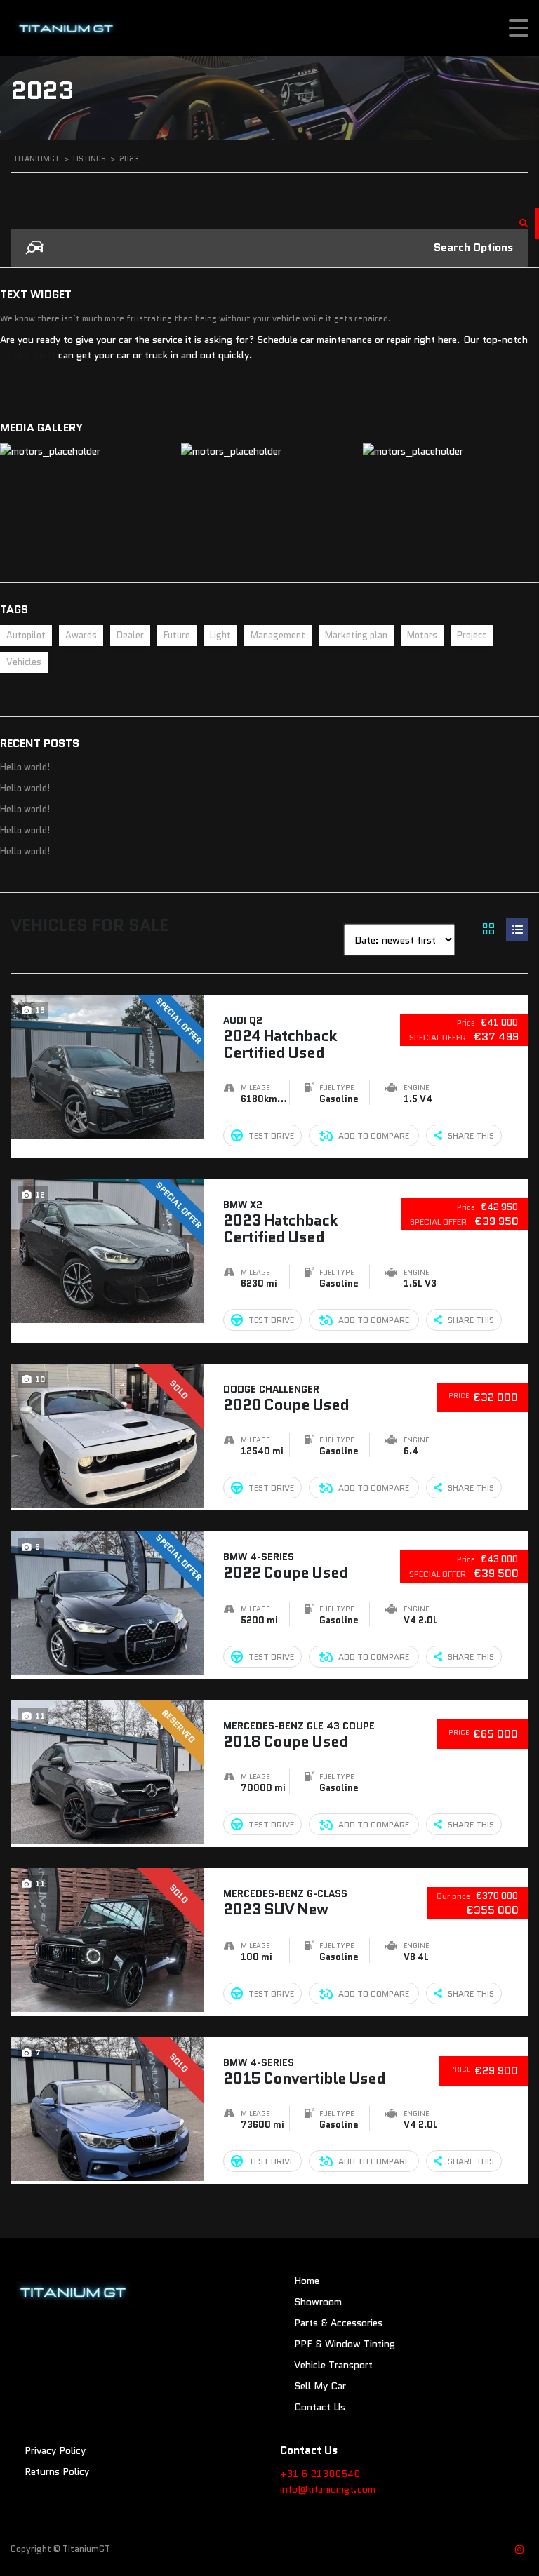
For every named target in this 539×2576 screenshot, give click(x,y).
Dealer (130, 635)
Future (177, 635)
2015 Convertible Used (304, 2071)
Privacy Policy (55, 2450)
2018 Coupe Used (299, 1735)
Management (278, 635)
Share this (471, 1135)
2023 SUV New (285, 1902)
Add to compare (374, 1135)
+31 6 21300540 (320, 2474)
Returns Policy (57, 2471)
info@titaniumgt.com (328, 2489)
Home (307, 2281)
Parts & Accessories (338, 2323)
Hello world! (25, 767)
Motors (422, 635)
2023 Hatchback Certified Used (280, 1222)
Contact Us (320, 2407)
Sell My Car (320, 2386)
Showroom (318, 2302)
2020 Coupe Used (286, 1398)
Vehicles (24, 662)
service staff (28, 355)
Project (472, 635)
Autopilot (26, 635)
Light (220, 635)
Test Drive (271, 1135)
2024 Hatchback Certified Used (280, 1037)
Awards (81, 635)
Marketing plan (356, 635)
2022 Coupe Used (286, 1565)
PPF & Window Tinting (345, 2344)
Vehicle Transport (333, 2365)
